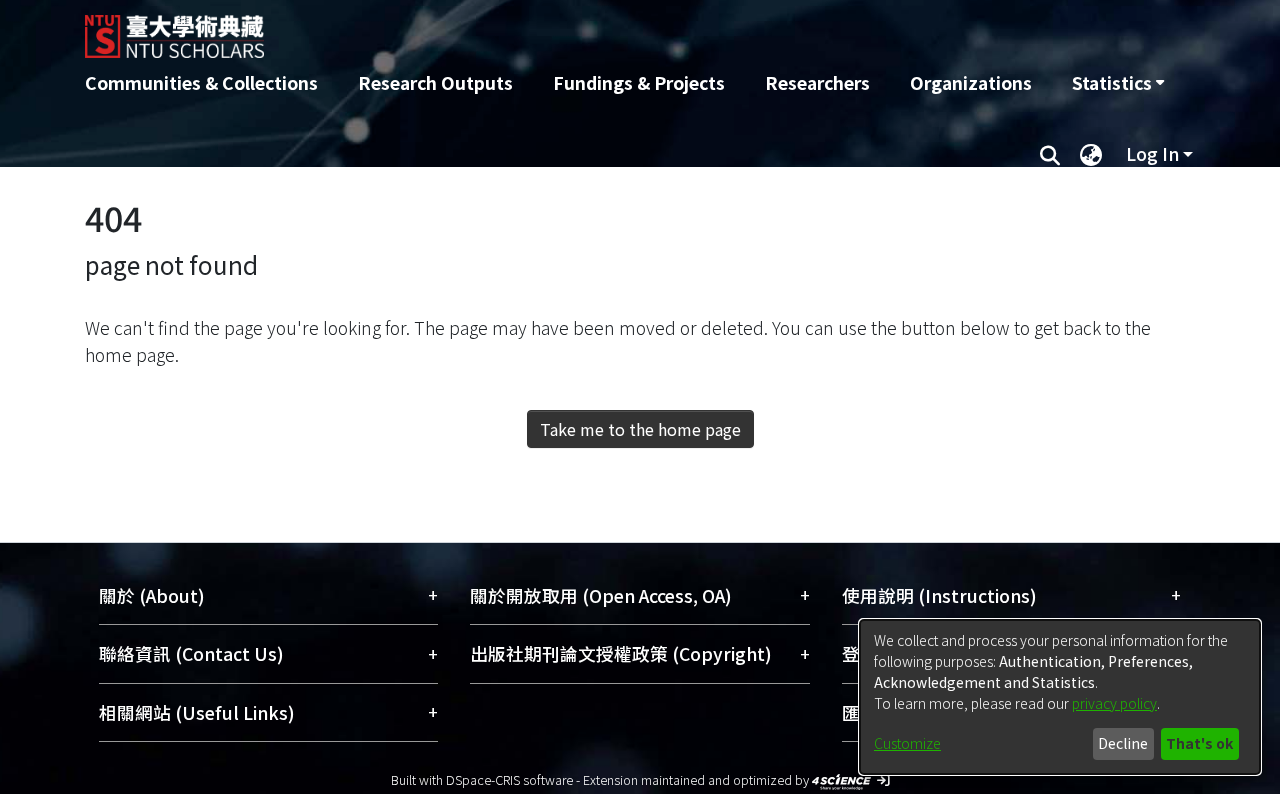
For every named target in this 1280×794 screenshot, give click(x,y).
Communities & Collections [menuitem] (201, 82)
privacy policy (1114, 703)
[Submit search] (1049, 154)
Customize (907, 743)
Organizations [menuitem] (971, 82)
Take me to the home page (640, 429)
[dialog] (1060, 697)
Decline (1123, 743)
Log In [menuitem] (1152, 153)
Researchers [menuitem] (817, 82)
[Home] (532, 29)
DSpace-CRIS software (509, 779)
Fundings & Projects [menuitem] (639, 82)
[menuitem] (1118, 83)
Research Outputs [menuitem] (435, 82)
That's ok (1199, 743)
